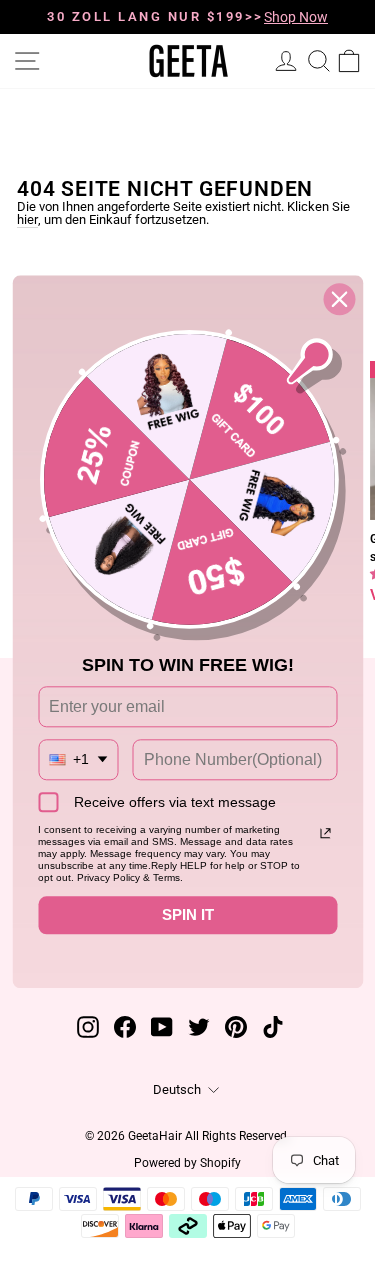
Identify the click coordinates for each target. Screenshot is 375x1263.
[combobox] (78, 759)
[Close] (339, 299)
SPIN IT (188, 914)
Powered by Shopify (187, 1163)
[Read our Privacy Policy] (325, 833)
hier (27, 220)
